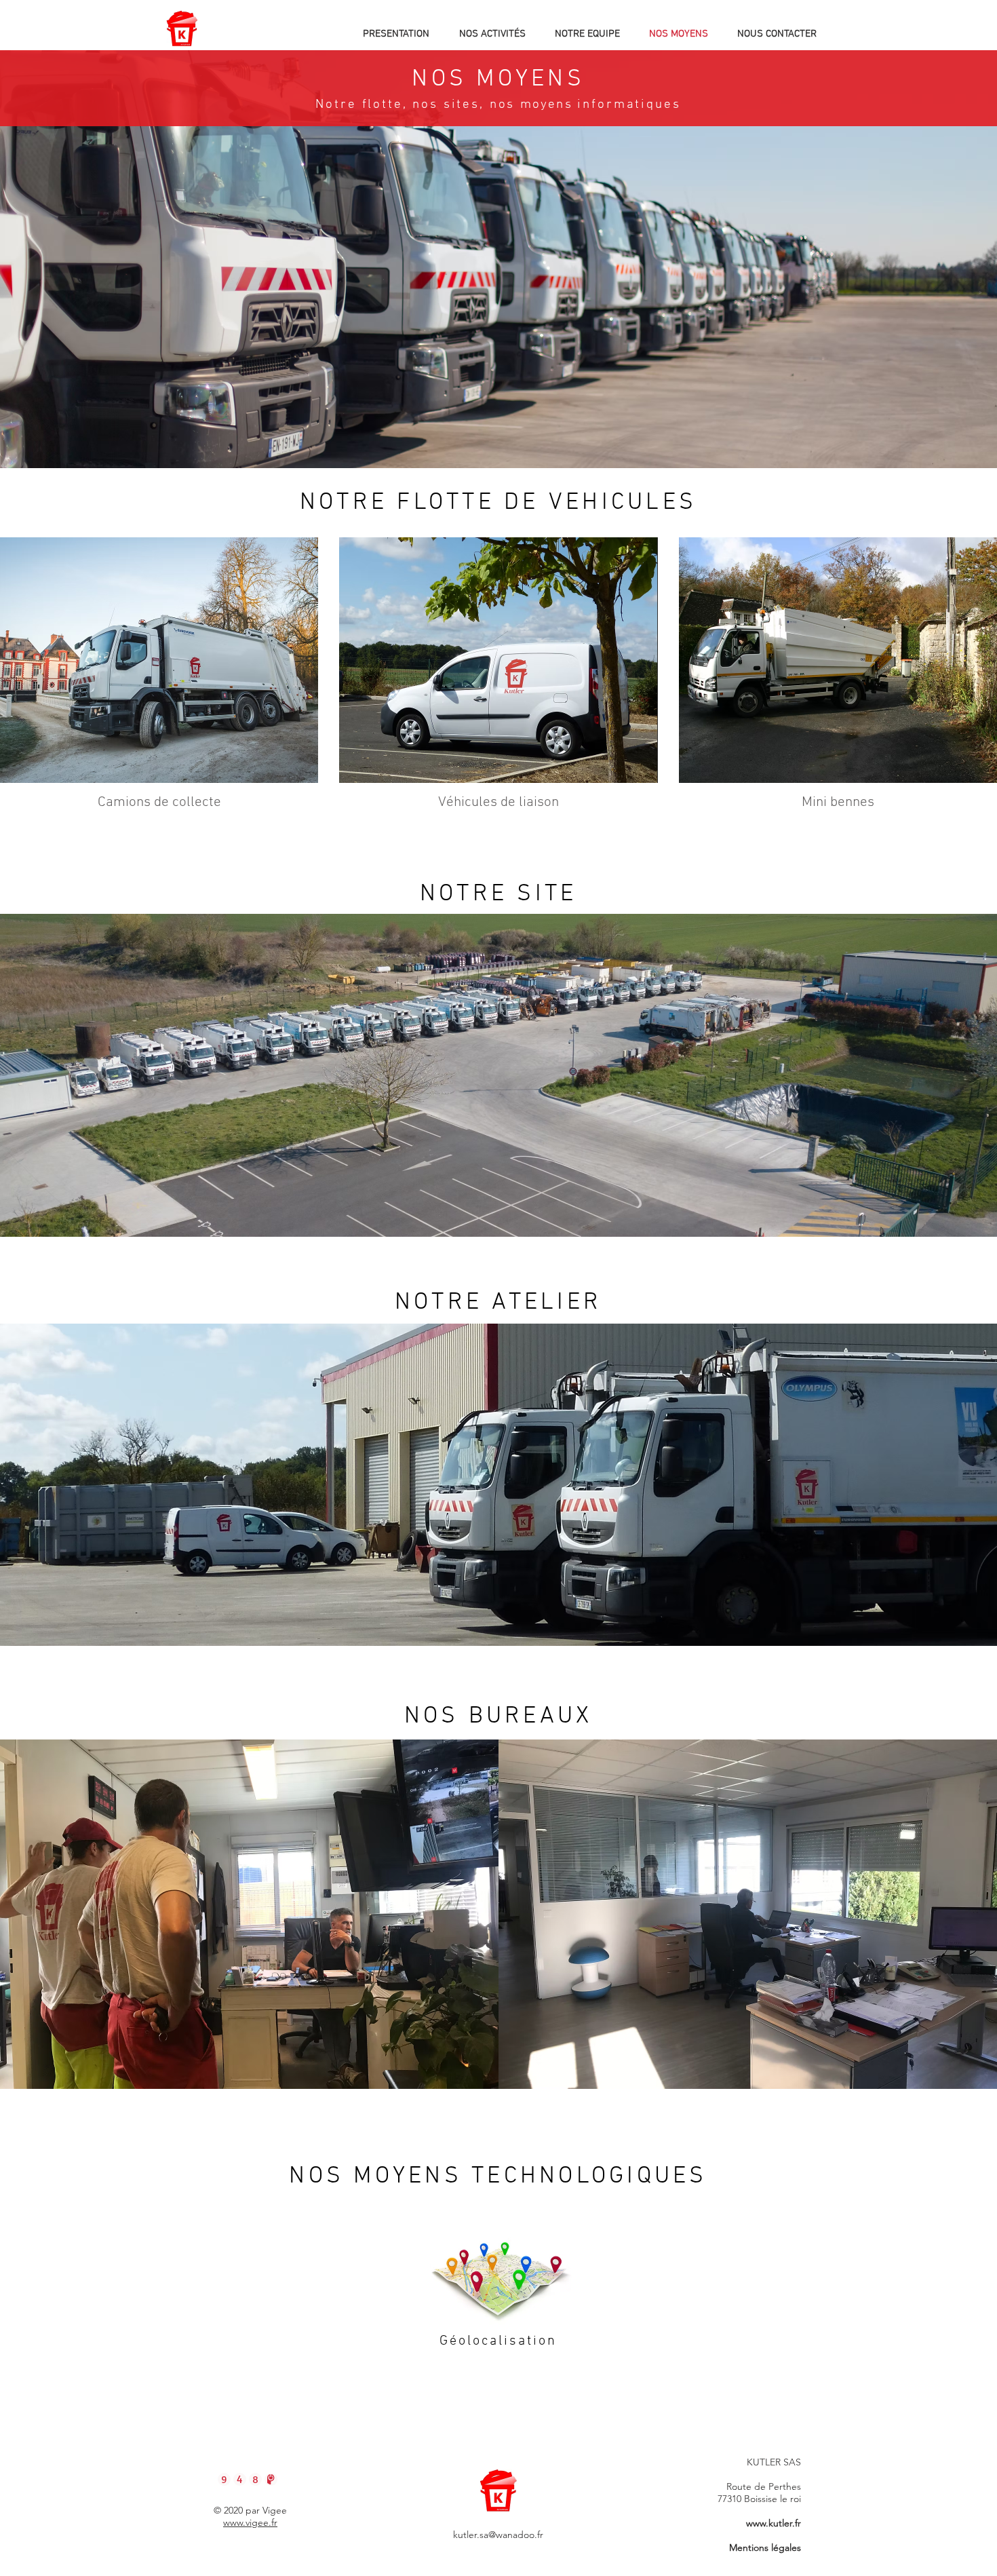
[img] (159, 678)
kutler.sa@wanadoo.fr (498, 2535)
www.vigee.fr (250, 2522)
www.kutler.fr (774, 2523)
